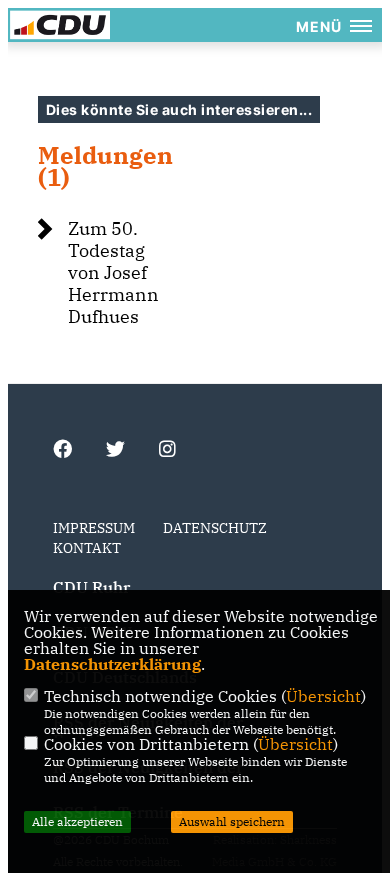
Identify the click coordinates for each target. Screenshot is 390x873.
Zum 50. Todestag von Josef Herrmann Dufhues (113, 272)
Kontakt (87, 548)
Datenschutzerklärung (112, 664)
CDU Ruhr (91, 587)
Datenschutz (215, 528)
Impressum (94, 528)
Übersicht (323, 696)
